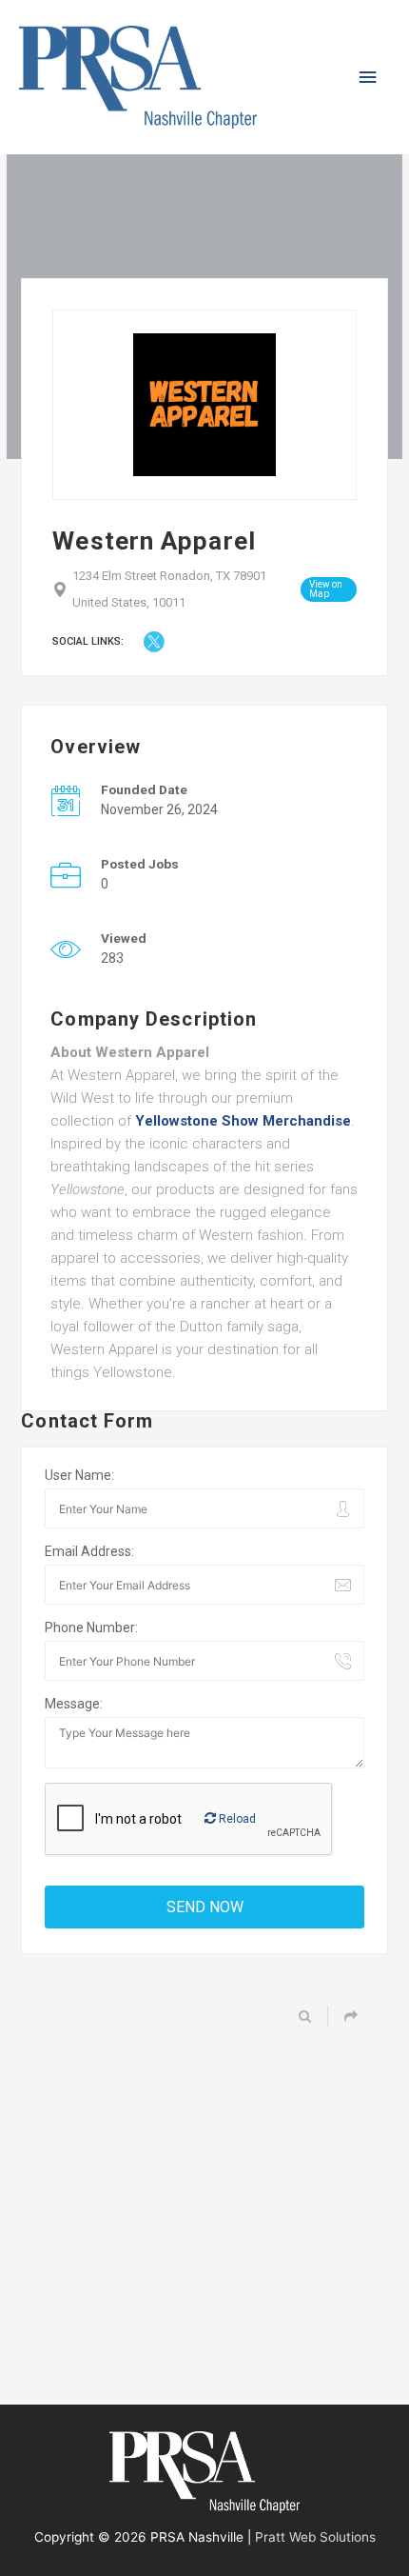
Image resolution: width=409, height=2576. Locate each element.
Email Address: (89, 1551)
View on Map (326, 589)
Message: (74, 1704)
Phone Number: (91, 1627)
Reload (236, 1819)
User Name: (79, 1475)
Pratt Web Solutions (315, 2537)
